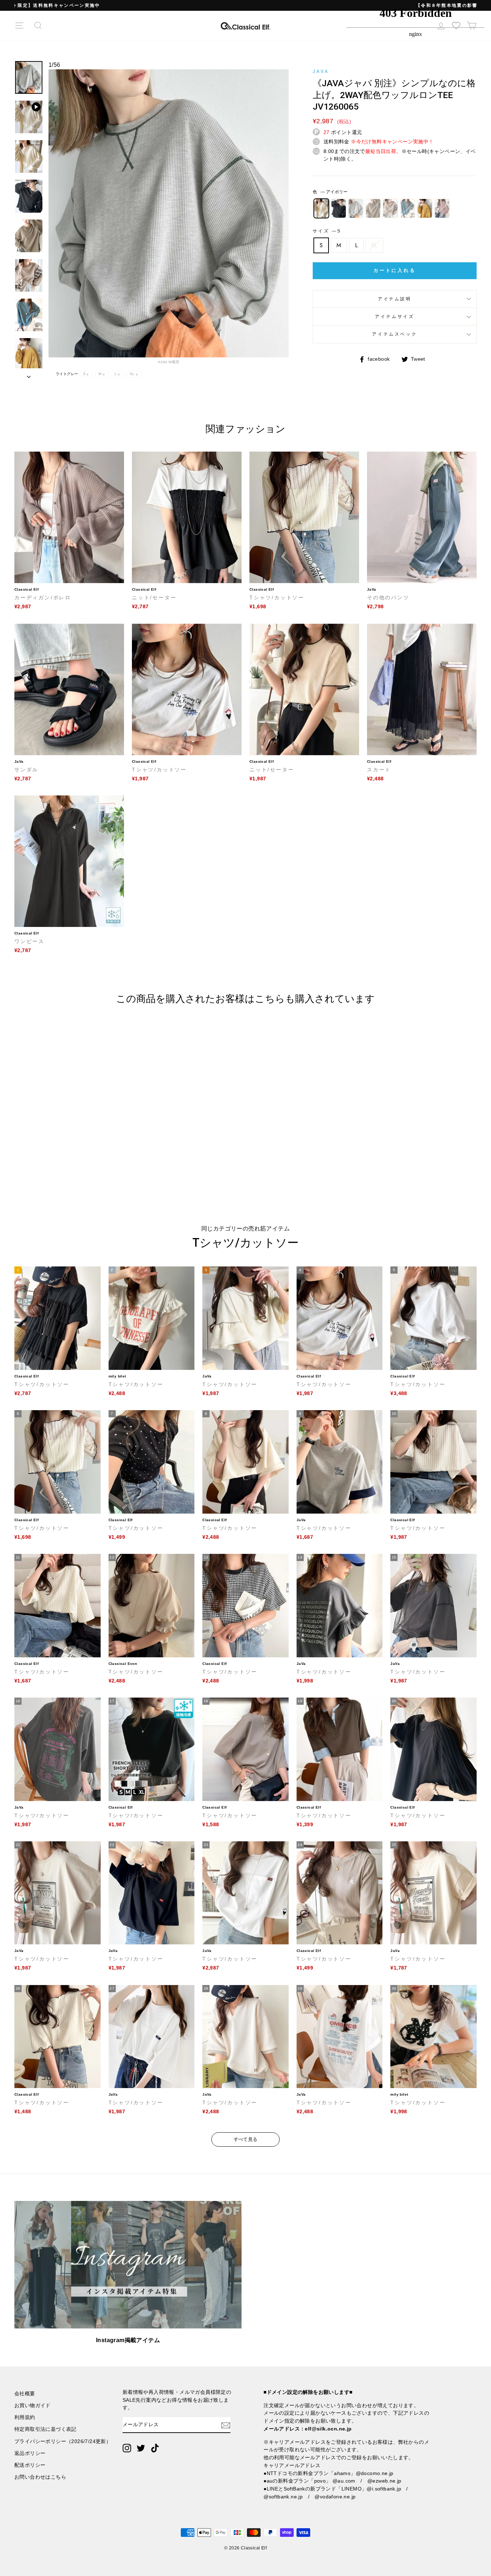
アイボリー (321, 208)
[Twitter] (141, 2448)
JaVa (321, 71)
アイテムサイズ (394, 317)
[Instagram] (127, 2448)
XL (374, 245)
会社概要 (25, 2394)
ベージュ (390, 208)
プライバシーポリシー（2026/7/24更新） (63, 2441)
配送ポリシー (30, 2465)
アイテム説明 (395, 299)
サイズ (326, 231)
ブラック (339, 208)
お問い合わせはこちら (40, 2477)
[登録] (226, 2425)
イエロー (425, 208)
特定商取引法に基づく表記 (45, 2429)
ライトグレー (356, 208)
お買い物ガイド (33, 2406)
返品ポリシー (30, 2453)
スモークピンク (442, 208)
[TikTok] (155, 2448)
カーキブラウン (373, 208)
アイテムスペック (394, 334)
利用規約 (25, 2417)
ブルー (408, 208)
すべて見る (246, 2139)
